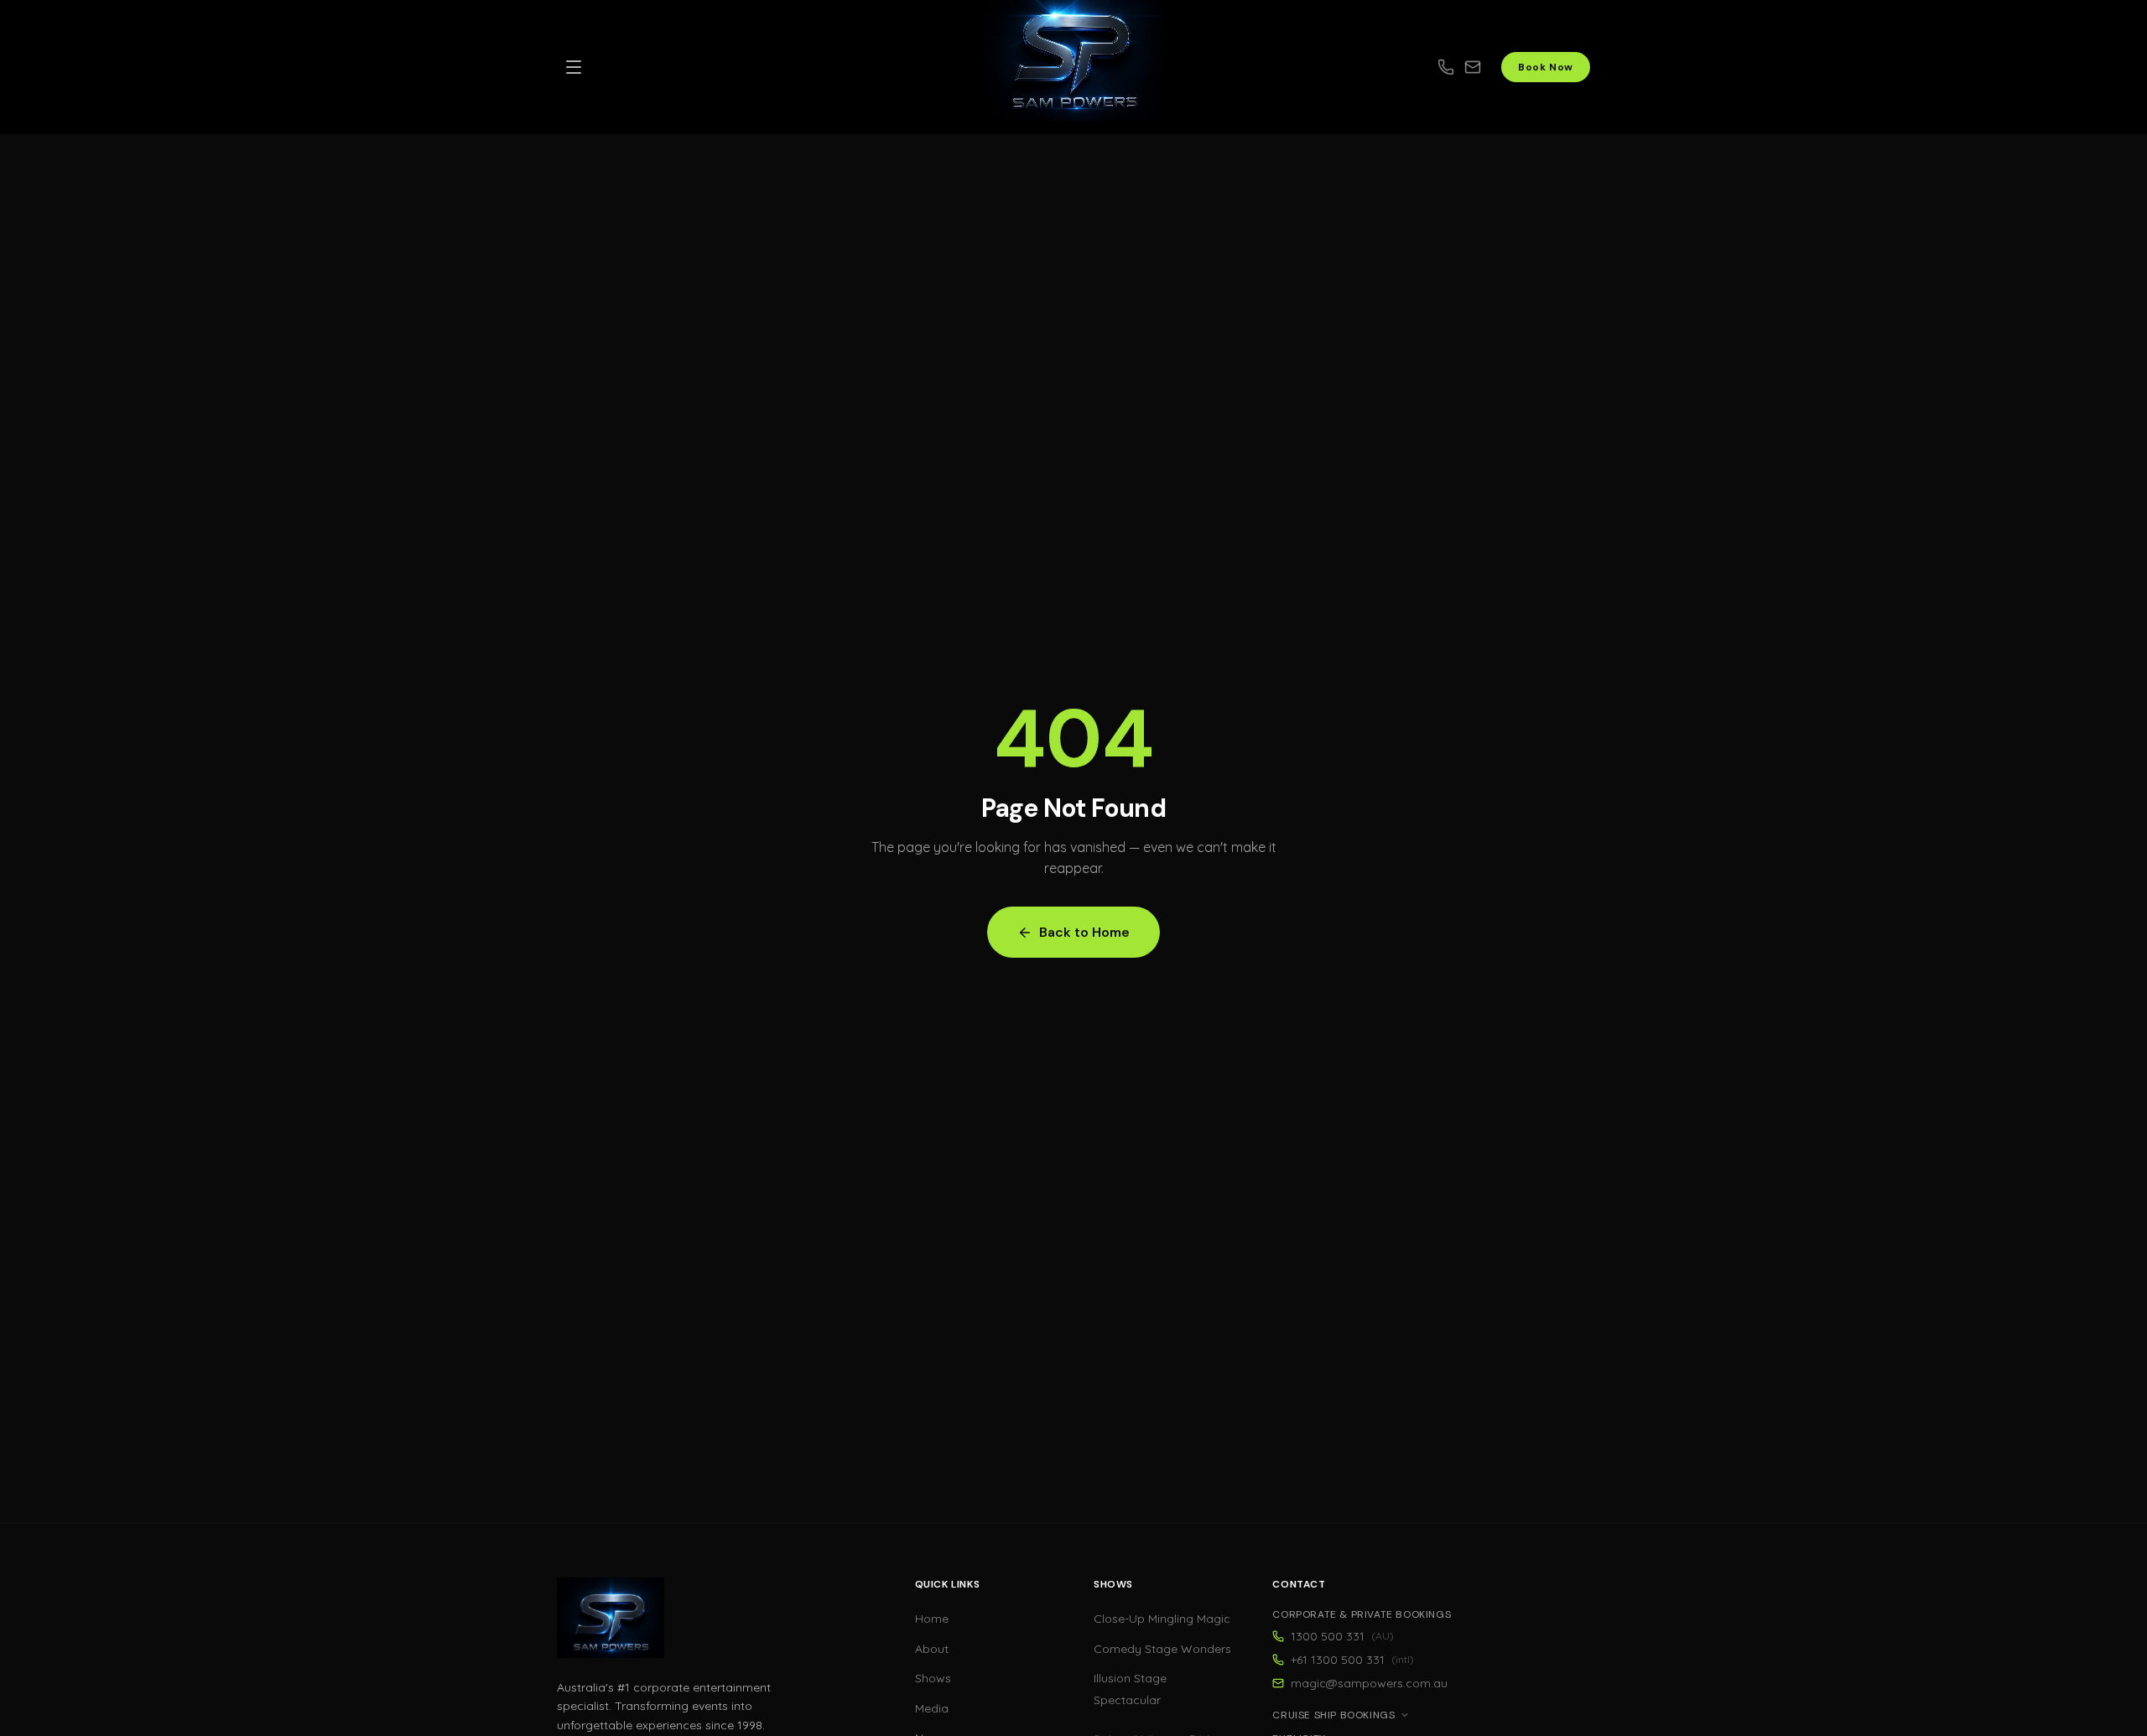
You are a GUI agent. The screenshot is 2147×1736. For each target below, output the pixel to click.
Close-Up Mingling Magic (1162, 1619)
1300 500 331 (1342, 1636)
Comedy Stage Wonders (1162, 1649)
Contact (1299, 1584)
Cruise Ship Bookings (1333, 1715)
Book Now (1546, 67)
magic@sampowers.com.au (1369, 1683)
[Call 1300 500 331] (1446, 67)
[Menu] (574, 67)
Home (932, 1619)
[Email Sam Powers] (1483, 67)
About (932, 1649)
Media (932, 1708)
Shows (933, 1678)
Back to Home (1084, 932)
